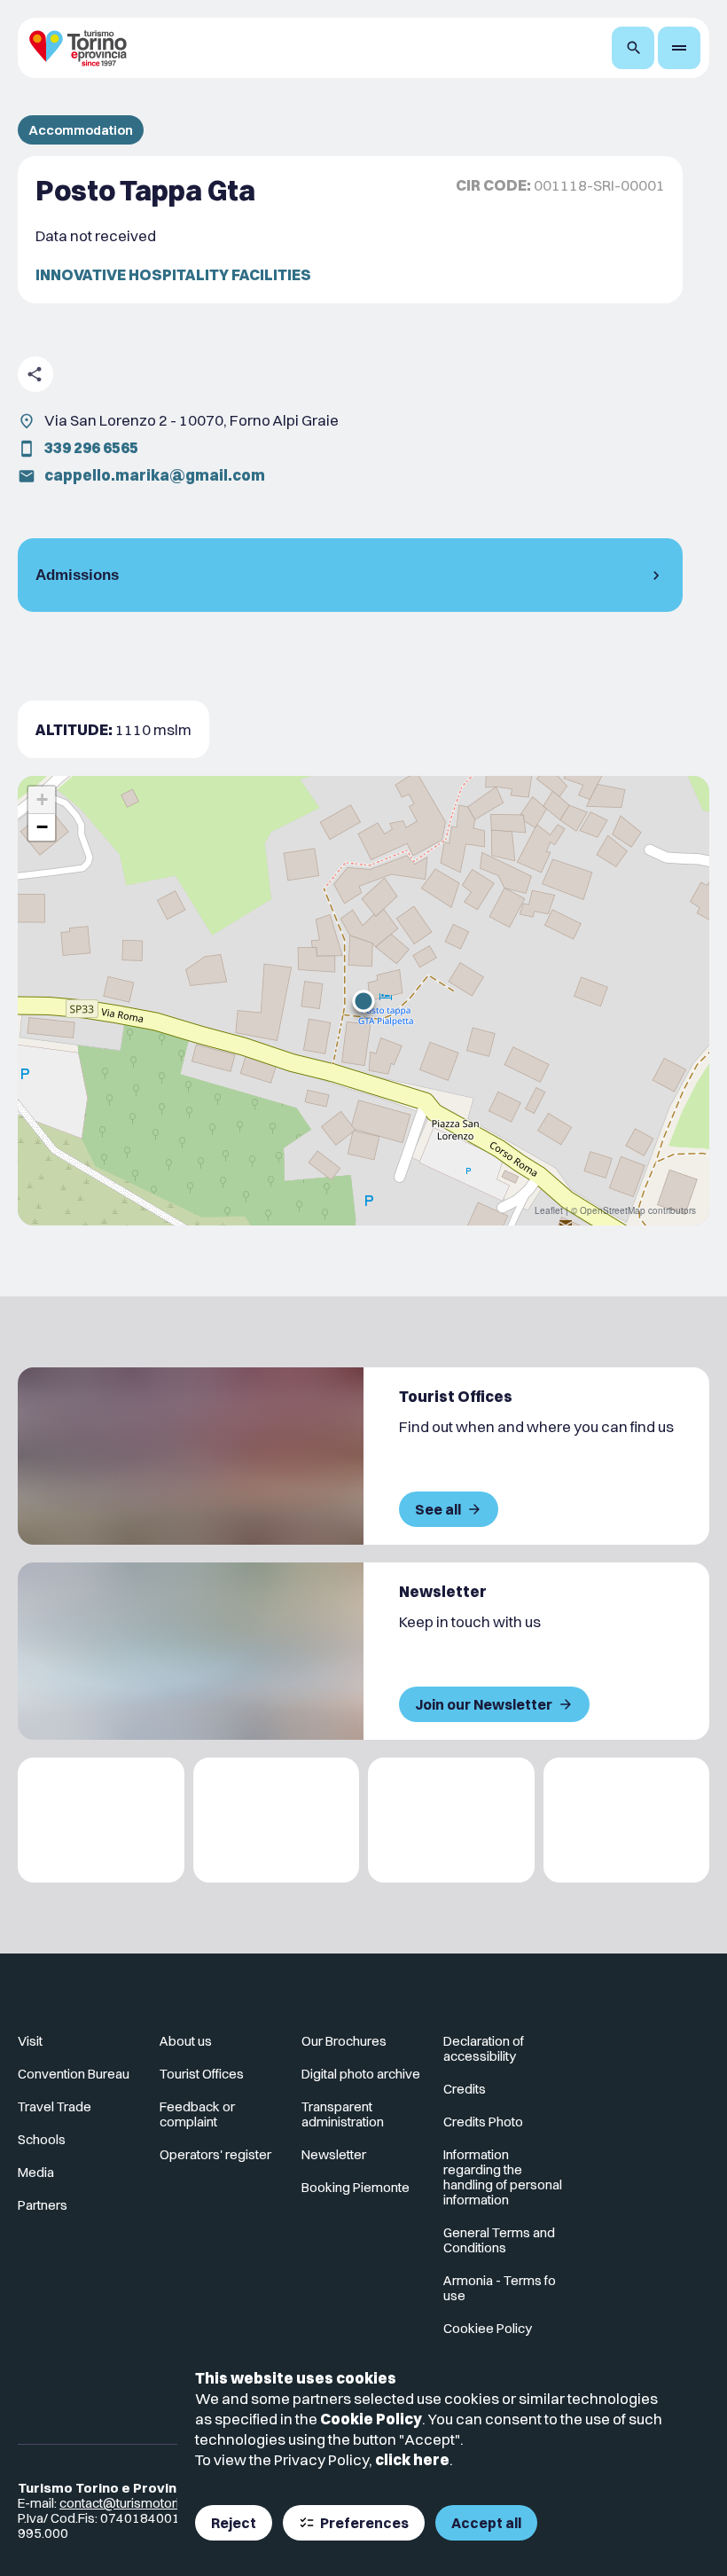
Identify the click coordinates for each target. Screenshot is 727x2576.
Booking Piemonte (356, 2187)
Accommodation (81, 130)
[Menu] (679, 48)
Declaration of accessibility (484, 2048)
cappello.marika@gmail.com (155, 475)
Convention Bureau (74, 2074)
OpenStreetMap (613, 1210)
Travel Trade (55, 2106)
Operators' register (215, 2154)
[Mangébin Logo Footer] (277, 1820)
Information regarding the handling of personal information (503, 2177)
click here (412, 2459)
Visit (30, 2041)
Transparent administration (343, 2114)
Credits (465, 2089)
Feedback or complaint (197, 2114)
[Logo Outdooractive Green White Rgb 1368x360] (627, 1820)
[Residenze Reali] (451, 1820)
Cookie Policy (371, 2419)
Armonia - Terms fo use (500, 2288)
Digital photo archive (361, 2074)
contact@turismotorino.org (138, 2503)
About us (186, 2041)
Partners (43, 2205)
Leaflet (549, 1210)
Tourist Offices (202, 2074)
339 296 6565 (91, 447)
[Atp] (101, 1820)
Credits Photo (483, 2122)
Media (36, 2172)
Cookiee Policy (488, 2328)
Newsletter (334, 2154)
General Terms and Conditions (499, 2240)
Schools (42, 2139)
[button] (363, 1001)
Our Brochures (344, 2041)
